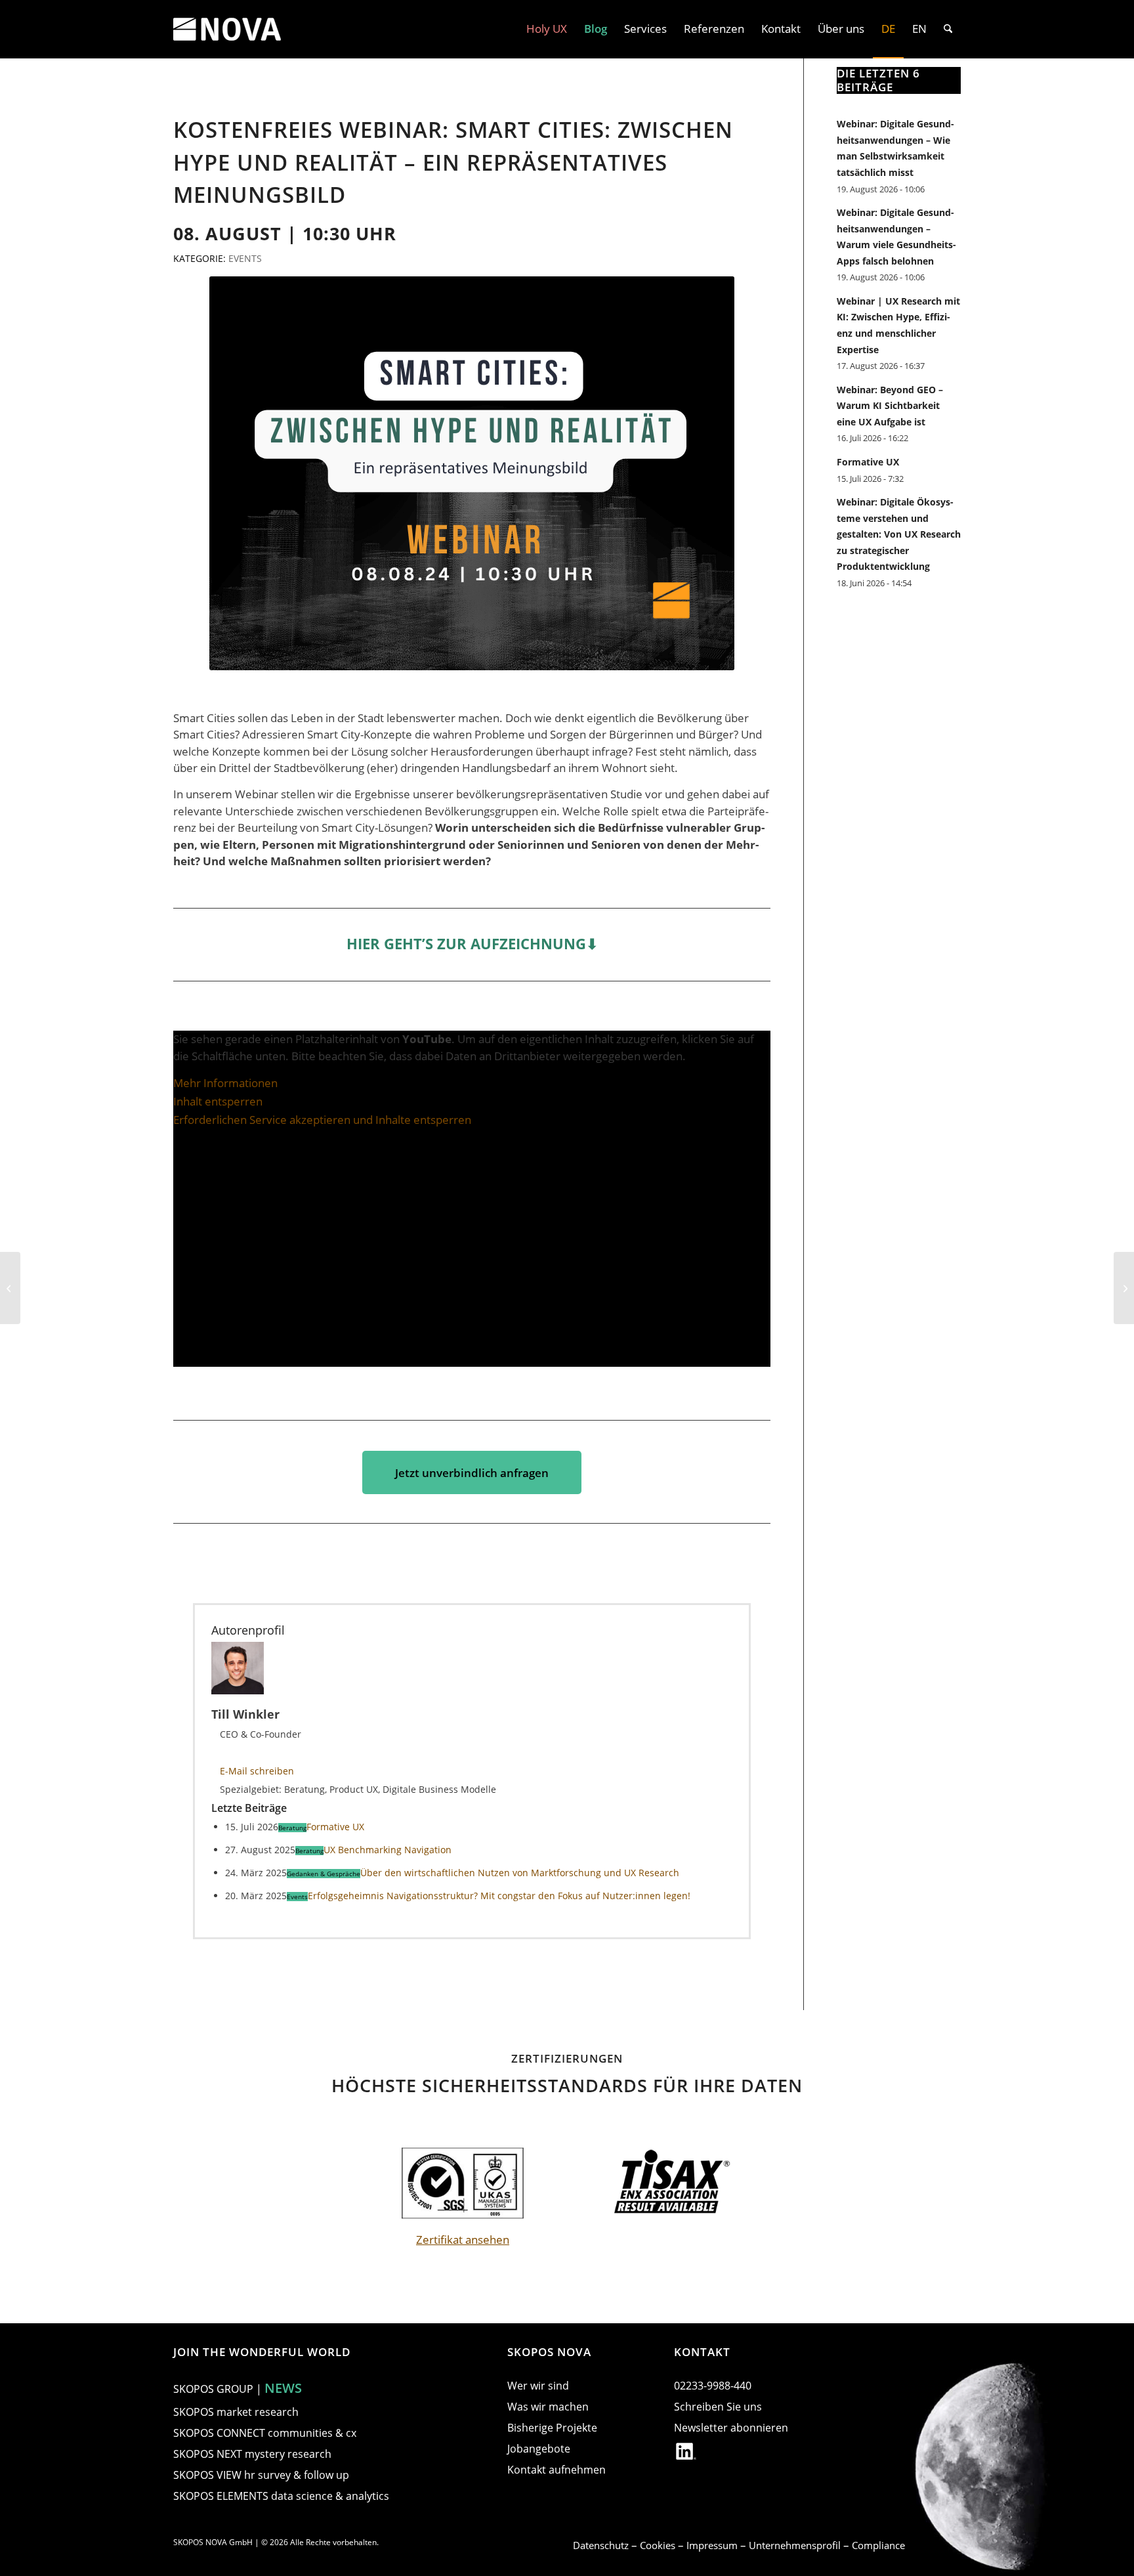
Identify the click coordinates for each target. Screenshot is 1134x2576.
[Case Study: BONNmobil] (1124, 1288)
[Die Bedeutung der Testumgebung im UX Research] (10, 1288)
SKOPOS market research (236, 2412)
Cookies (659, 2545)
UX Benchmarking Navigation (388, 1850)
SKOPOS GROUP (213, 2389)
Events (245, 258)
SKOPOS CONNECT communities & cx (265, 2433)
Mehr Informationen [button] (225, 1083)
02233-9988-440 (713, 2386)
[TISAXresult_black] (671, 2183)
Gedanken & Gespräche (324, 1874)
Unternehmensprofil (796, 2545)
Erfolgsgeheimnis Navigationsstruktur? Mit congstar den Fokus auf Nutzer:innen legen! (499, 1896)
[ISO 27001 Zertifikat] (463, 2183)
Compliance (878, 2545)
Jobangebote (539, 2449)
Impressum (713, 2545)
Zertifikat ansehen (463, 2240)
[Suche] (948, 29)
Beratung (292, 1828)
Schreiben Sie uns (718, 2407)
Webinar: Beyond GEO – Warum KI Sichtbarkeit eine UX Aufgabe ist (890, 406)
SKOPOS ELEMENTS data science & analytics (281, 2496)
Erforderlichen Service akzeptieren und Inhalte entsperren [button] (322, 1120)
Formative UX (335, 1827)
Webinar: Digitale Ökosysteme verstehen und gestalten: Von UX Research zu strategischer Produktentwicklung (899, 534)
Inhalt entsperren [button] (218, 1101)
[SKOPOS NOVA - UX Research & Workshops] (227, 29)
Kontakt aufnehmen (556, 2470)
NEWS (283, 2388)
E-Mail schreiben (257, 1771)
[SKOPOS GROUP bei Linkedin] (686, 2454)
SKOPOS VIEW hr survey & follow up (261, 2475)
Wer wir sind (538, 2386)
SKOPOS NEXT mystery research (252, 2454)
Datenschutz (602, 2545)
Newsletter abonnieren (731, 2428)
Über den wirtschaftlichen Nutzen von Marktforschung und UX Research (520, 1873)
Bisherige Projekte (552, 2428)
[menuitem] (547, 29)
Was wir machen (548, 2407)
